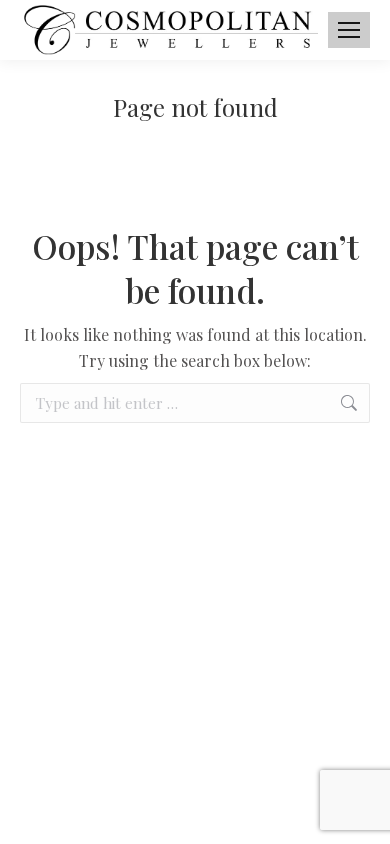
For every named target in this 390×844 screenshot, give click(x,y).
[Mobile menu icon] (349, 30)
